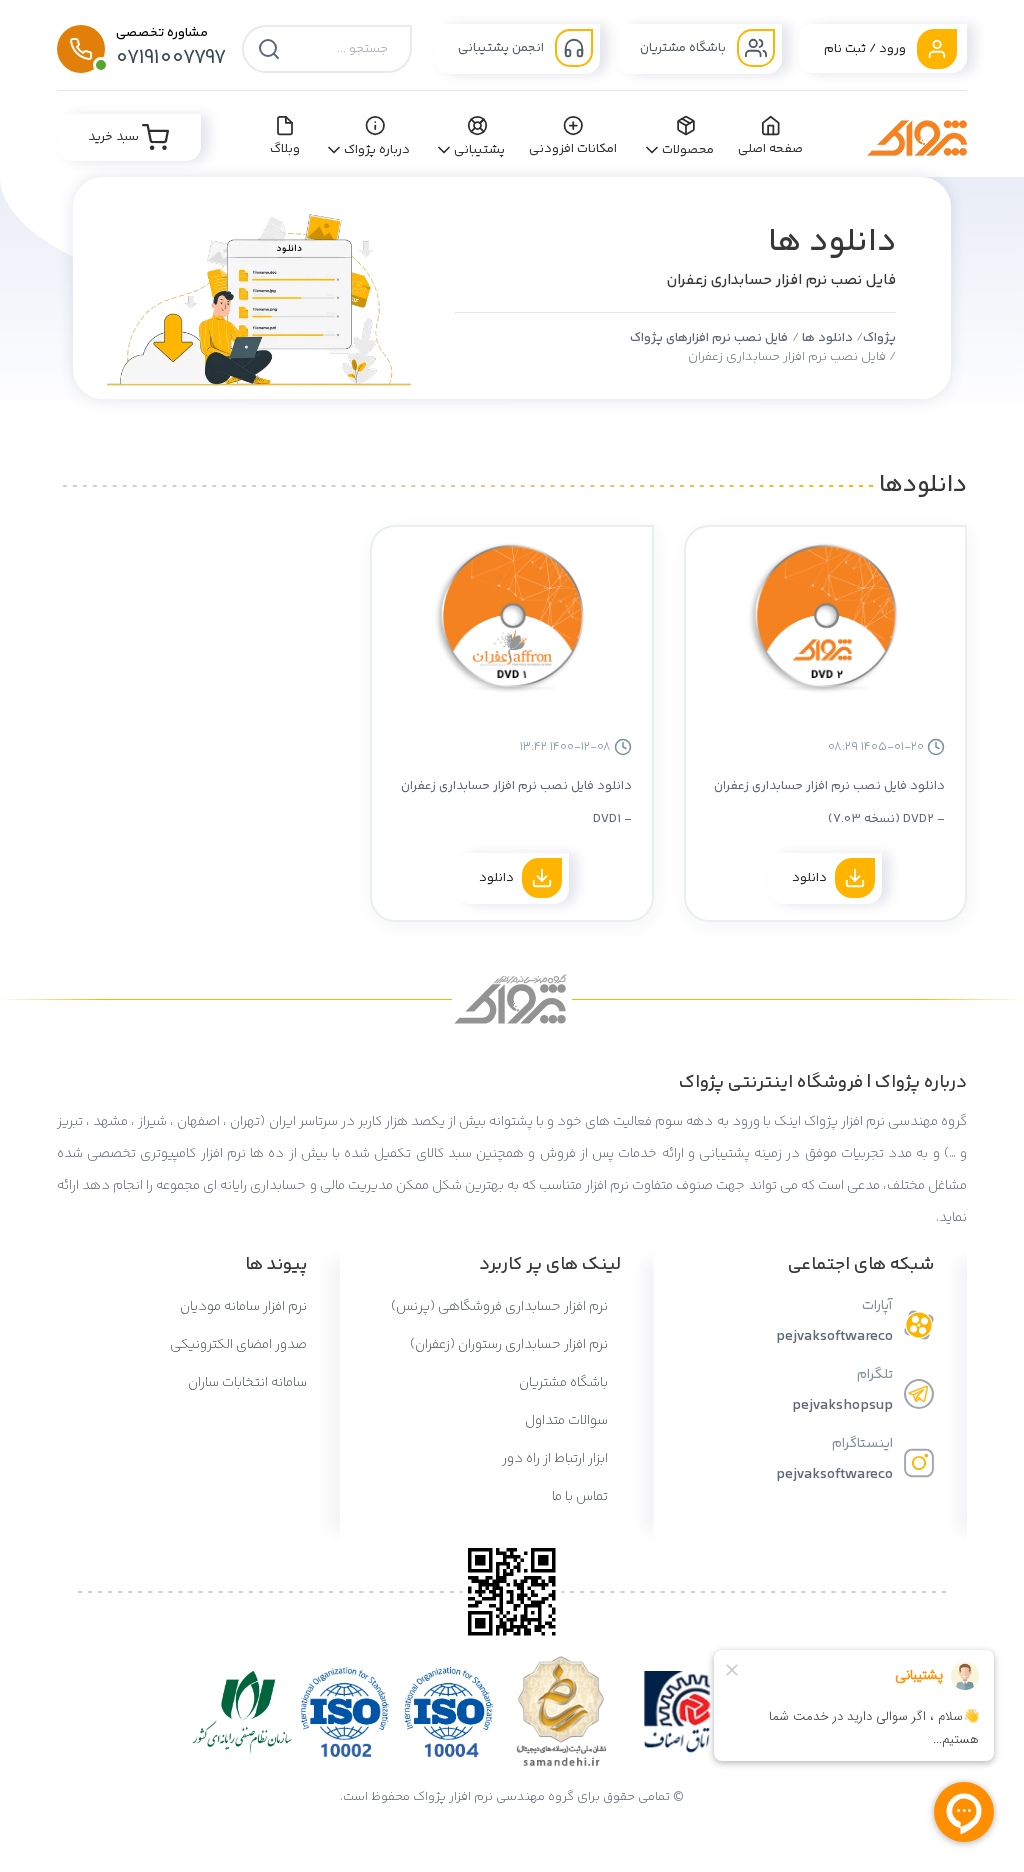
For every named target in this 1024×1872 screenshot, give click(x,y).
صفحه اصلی (771, 149)
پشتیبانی (479, 150)
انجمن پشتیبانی (502, 48)
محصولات (688, 150)
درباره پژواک (377, 150)
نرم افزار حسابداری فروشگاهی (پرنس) (501, 1307)
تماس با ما (581, 1497)
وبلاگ (285, 149)
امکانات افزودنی (573, 149)
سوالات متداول (568, 1421)
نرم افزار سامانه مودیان (243, 1307)
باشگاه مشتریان (684, 48)
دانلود (809, 878)
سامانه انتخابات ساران (247, 1383)
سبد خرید (115, 137)
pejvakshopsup (842, 1405)
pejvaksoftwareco (834, 1336)
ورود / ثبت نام (866, 49)
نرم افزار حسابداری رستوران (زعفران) (510, 1345)
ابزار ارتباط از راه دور (556, 1459)
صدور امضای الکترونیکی (238, 1345)
